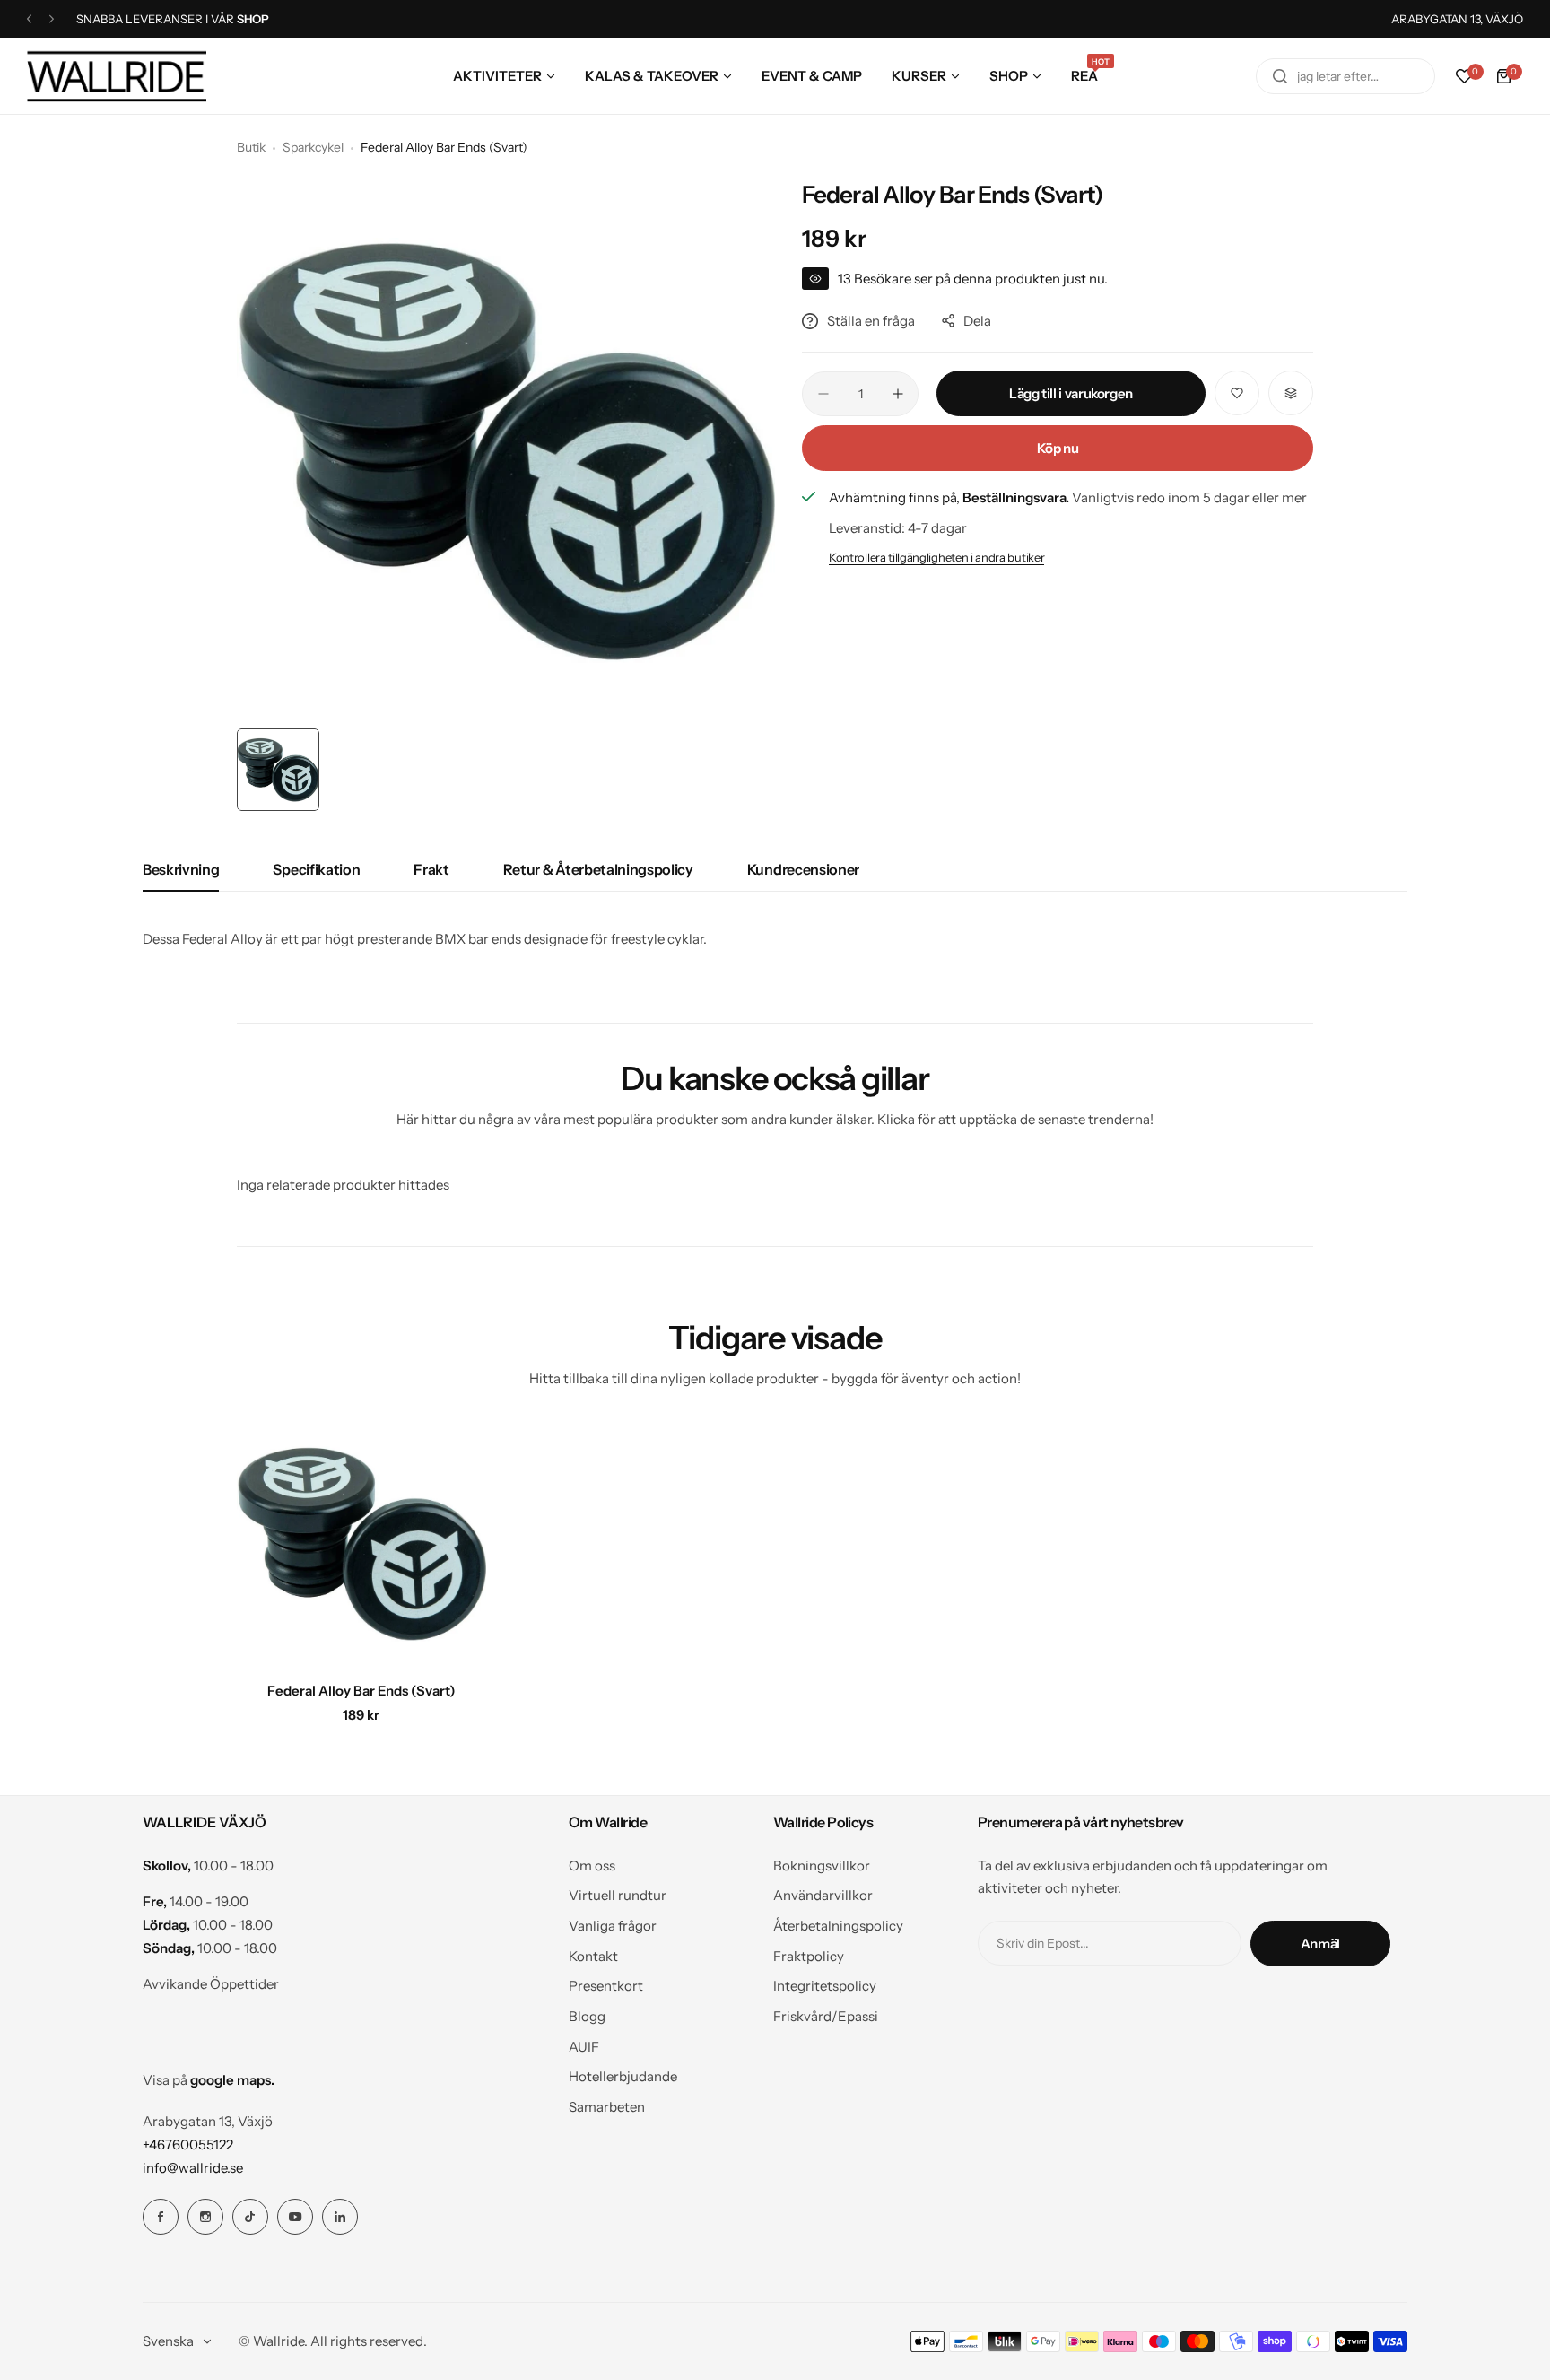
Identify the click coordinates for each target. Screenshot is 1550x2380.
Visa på (209, 2080)
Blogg (587, 2016)
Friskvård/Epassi (826, 2016)
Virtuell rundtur (618, 1895)
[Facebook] (161, 2217)
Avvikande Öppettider (211, 1984)
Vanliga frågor (613, 1926)
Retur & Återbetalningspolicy (598, 869)
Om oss (592, 1866)
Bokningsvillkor (822, 1866)
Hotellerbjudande (623, 2076)
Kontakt (593, 1956)
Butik (251, 147)
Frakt (431, 869)
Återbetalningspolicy (838, 1926)
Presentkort (606, 1986)
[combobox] (1345, 76)
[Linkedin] (340, 2217)
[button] (29, 19)
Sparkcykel (313, 147)
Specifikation (316, 869)
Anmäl (1320, 1944)
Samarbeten (607, 2107)
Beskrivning (181, 869)
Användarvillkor (823, 1895)
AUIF (584, 2047)
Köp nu (1058, 448)
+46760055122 (188, 2145)
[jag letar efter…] (1280, 76)
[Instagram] (205, 2217)
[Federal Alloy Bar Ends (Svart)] (361, 1544)
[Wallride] (117, 76)
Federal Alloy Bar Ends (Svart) (361, 1691)
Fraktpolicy (809, 1956)
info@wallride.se (193, 2168)
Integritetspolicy (825, 1986)
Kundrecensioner (803, 869)
